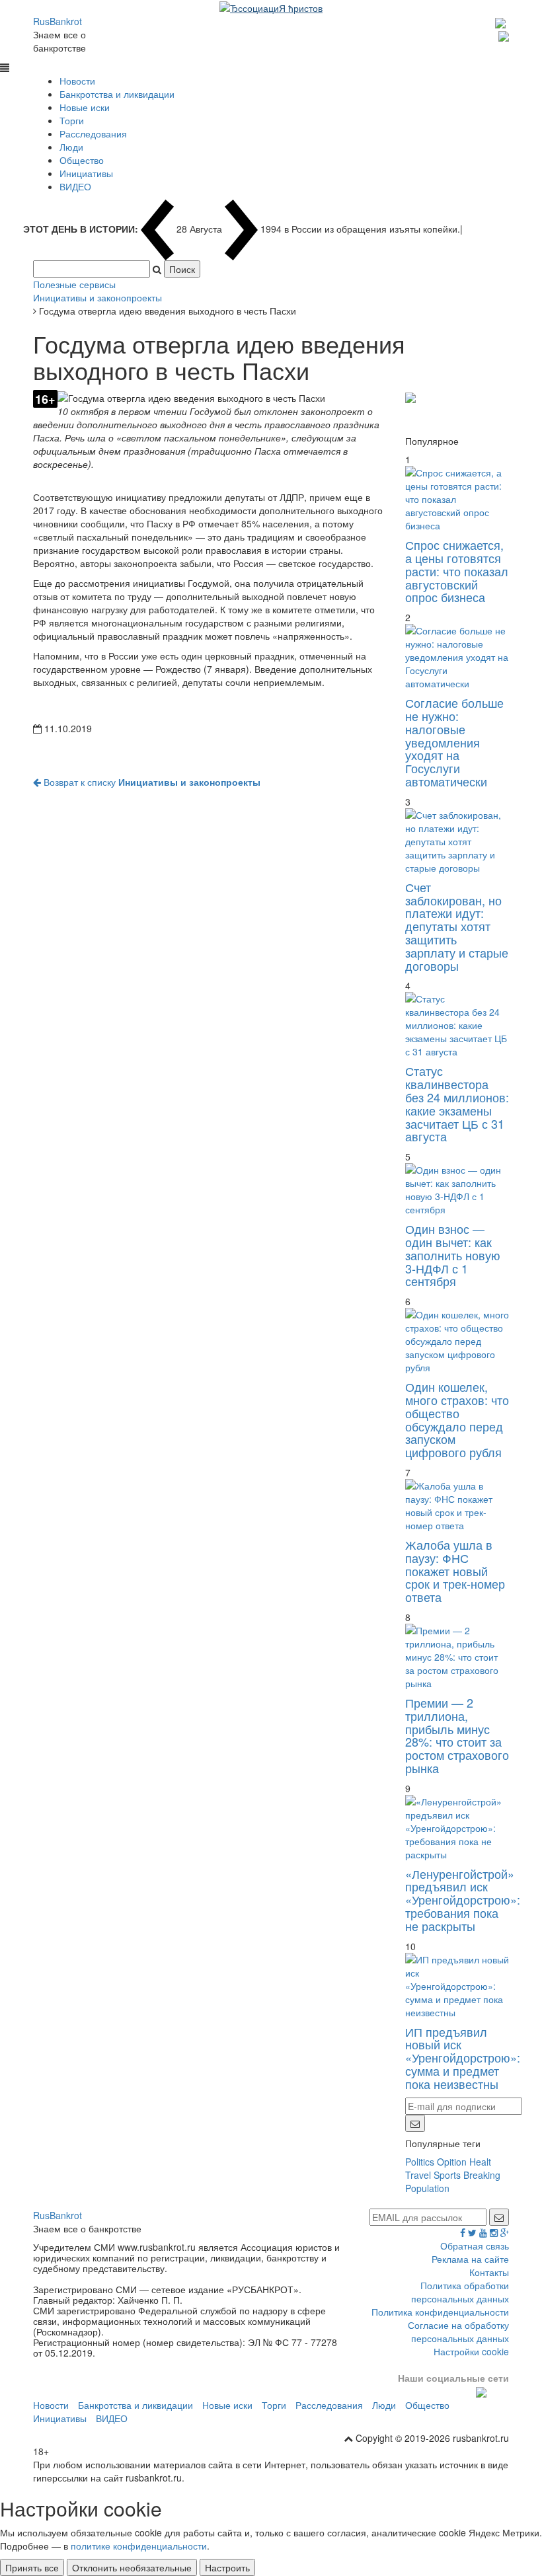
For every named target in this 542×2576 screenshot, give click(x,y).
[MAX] (502, 21)
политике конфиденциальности (139, 2546)
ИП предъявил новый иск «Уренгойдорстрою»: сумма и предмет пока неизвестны (463, 2058)
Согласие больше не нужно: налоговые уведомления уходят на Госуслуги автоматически (454, 742)
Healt (480, 2162)
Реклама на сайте (470, 2259)
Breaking (482, 2175)
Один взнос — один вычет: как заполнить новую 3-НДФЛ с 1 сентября (453, 1255)
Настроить (227, 2567)
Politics (420, 2162)
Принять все (32, 2567)
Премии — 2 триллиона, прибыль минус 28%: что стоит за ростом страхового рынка (457, 1735)
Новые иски (85, 107)
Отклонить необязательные (132, 2567)
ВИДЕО (75, 186)
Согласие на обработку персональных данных (458, 2331)
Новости (77, 81)
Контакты (489, 2272)
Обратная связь (475, 2246)
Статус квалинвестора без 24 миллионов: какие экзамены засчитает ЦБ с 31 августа (457, 1103)
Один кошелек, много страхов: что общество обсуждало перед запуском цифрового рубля (457, 1419)
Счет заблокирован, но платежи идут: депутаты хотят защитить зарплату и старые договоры (457, 926)
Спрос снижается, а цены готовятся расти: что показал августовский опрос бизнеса (457, 571)
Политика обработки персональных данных (460, 2292)
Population (427, 2188)
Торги (72, 120)
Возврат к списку (151, 782)
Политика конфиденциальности (440, 2312)
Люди (71, 147)
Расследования (93, 133)
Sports (447, 2175)
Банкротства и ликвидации (117, 94)
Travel (418, 2175)
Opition (452, 2162)
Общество (82, 160)
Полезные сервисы (74, 284)
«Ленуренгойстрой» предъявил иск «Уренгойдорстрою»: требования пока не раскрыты (463, 1900)
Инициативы (86, 173)
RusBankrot (58, 21)
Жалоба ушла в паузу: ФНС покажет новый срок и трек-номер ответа (455, 1571)
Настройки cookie (471, 2351)
